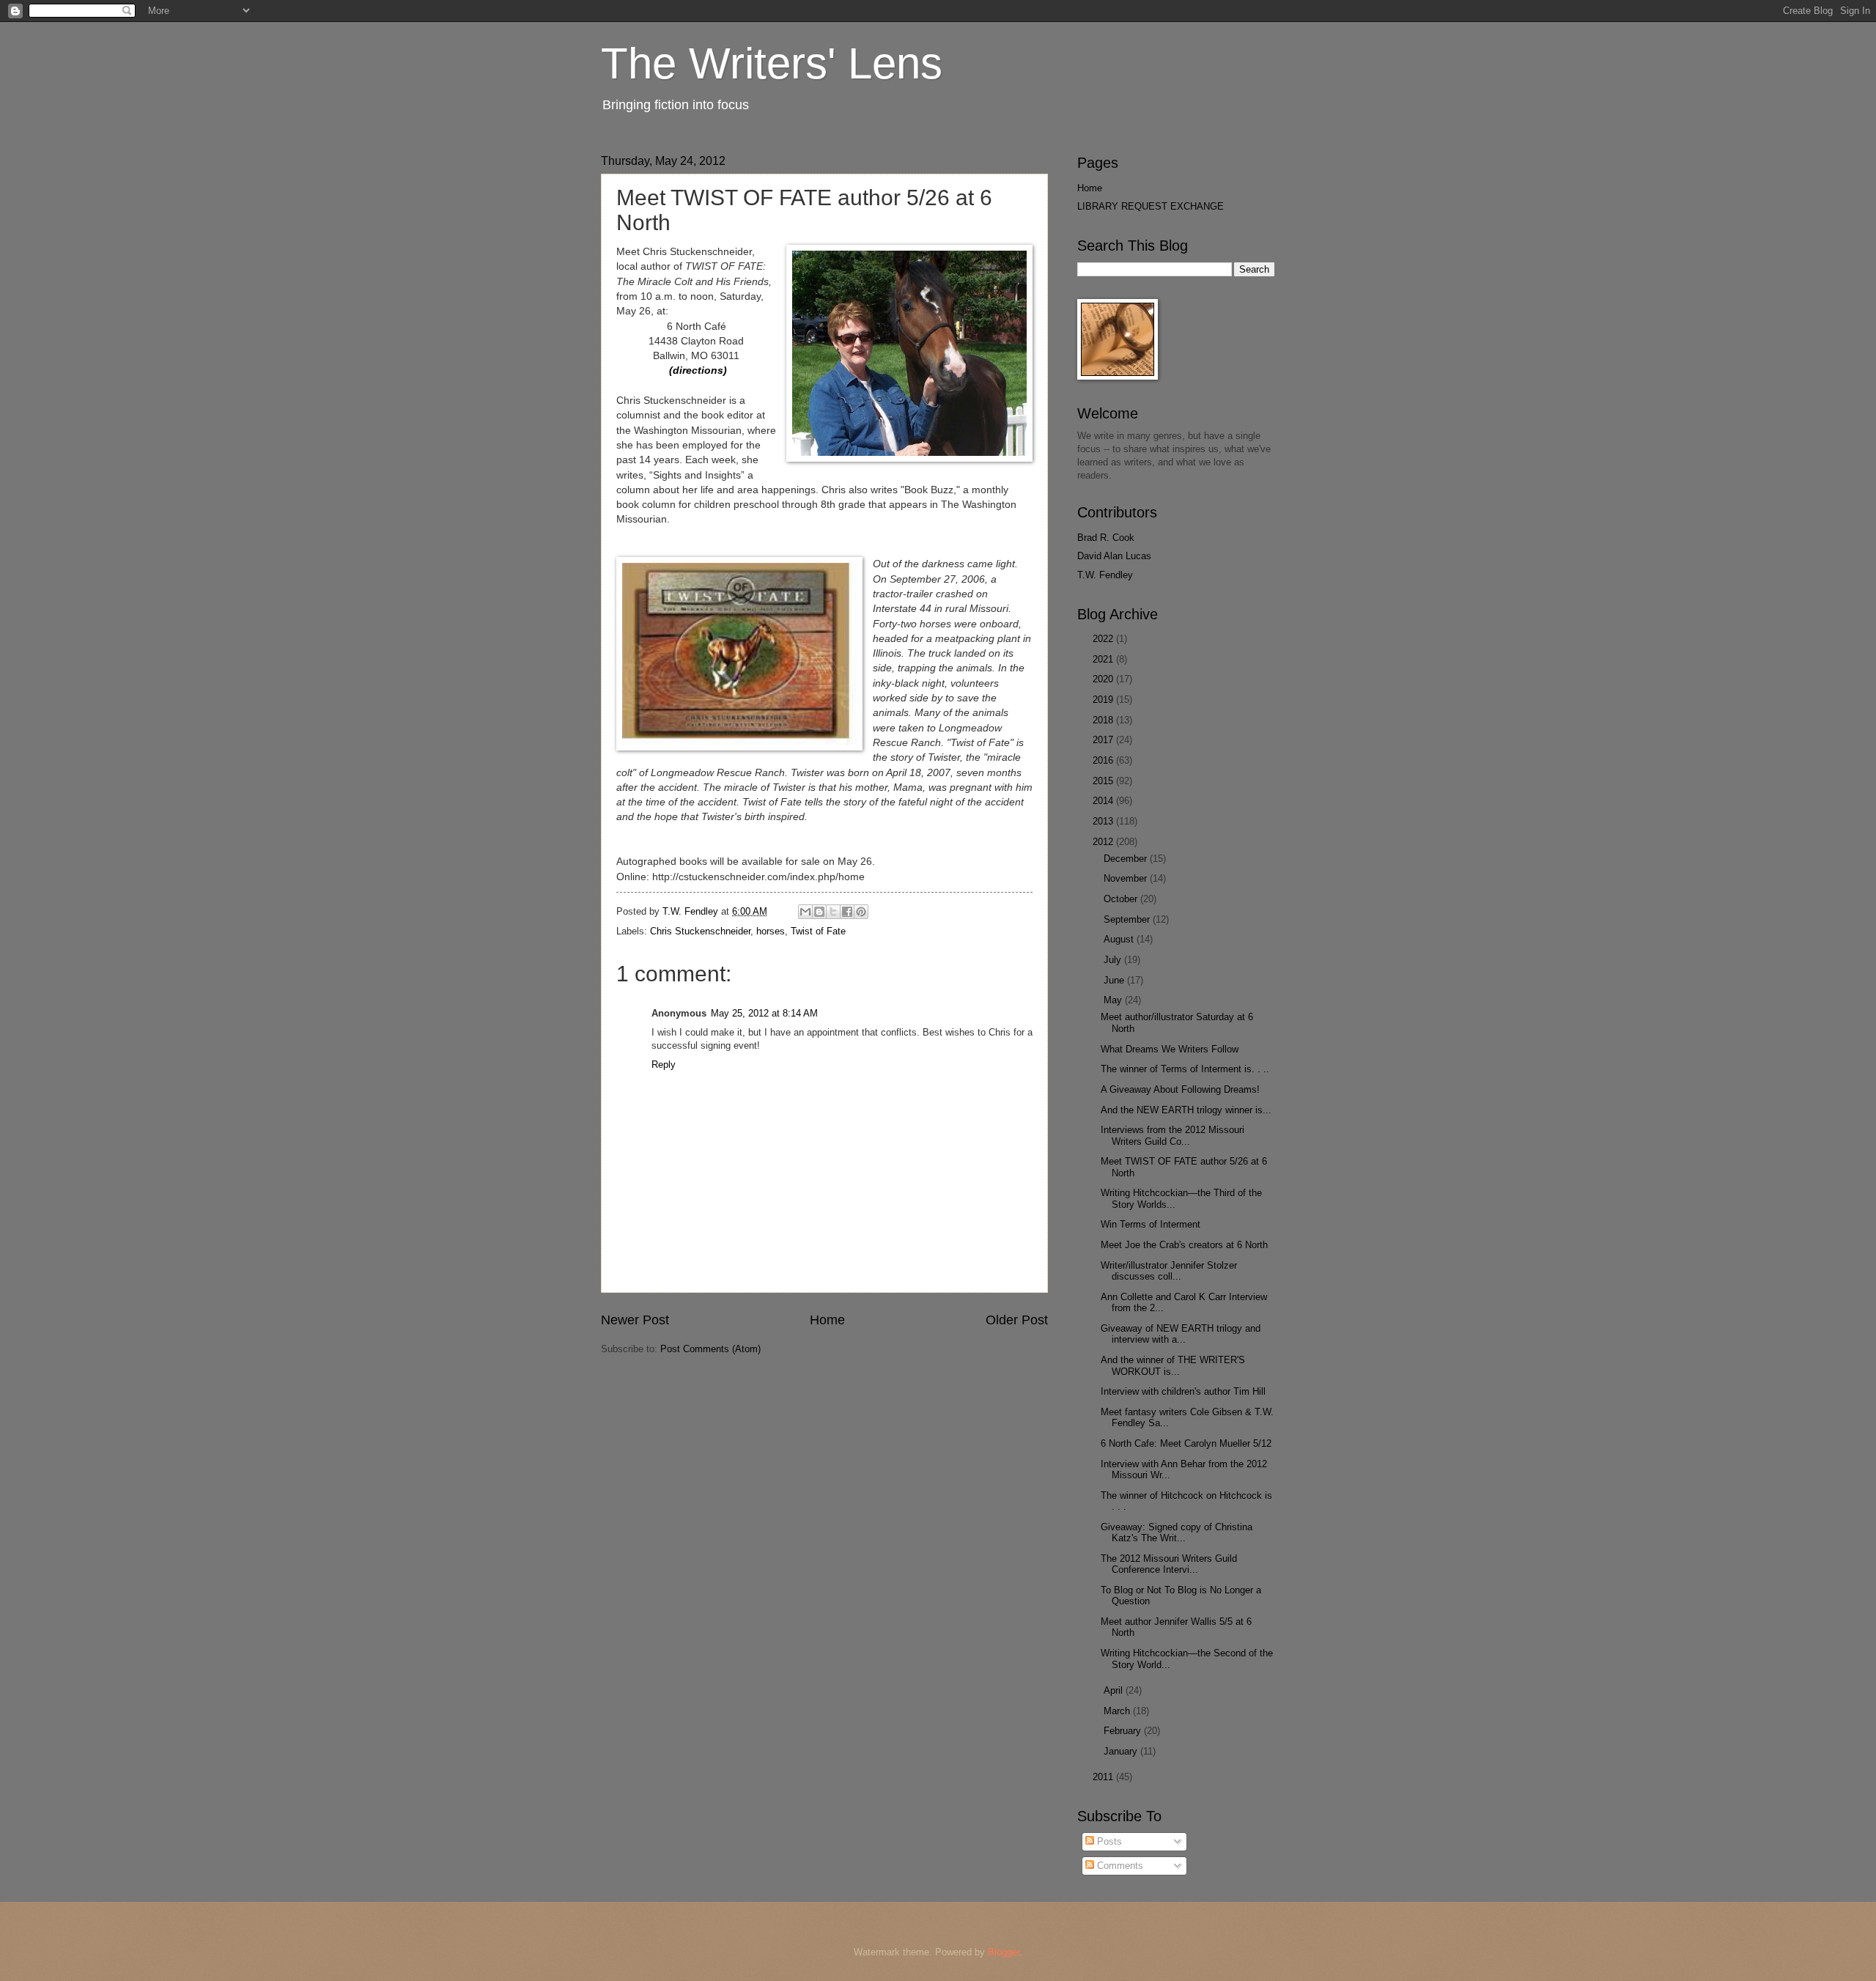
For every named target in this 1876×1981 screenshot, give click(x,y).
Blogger (1004, 1952)
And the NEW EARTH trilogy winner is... (1186, 1110)
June (1115, 980)
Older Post (1017, 1320)
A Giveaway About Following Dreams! (1180, 1089)
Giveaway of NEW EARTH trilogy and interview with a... (1181, 1334)
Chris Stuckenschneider (700, 931)
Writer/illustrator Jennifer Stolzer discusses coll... (1169, 1271)
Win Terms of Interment (1151, 1224)
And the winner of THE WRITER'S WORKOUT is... (1173, 1365)
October (1122, 899)
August (1120, 939)
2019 (1104, 700)
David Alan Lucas (1114, 556)
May (1114, 1000)
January (1122, 1751)
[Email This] (805, 912)
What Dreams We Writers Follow (1170, 1049)
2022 (1104, 639)
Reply (664, 1065)
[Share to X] (833, 912)
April (1115, 1690)
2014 (1104, 801)
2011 (1104, 1777)
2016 (1104, 760)
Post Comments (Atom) (710, 1349)
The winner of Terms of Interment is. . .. (1185, 1069)
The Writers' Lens (772, 63)
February (1124, 1731)
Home (827, 1320)
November (1127, 878)
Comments (1119, 1866)
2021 (1104, 659)
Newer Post (635, 1320)
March (1118, 1711)
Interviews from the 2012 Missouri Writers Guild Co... (1172, 1135)
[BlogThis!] (819, 912)
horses (771, 931)
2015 (1104, 781)
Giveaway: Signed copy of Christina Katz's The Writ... (1177, 1532)
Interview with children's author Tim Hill (1183, 1391)
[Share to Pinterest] (861, 912)
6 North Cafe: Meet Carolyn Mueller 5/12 (1186, 1443)
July (1114, 960)
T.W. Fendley (1105, 575)
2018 (1104, 720)
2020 (1104, 679)
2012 (1104, 842)
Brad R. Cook (1106, 538)
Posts (1108, 1841)
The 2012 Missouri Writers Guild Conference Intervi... (1169, 1564)
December (1127, 859)
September (1128, 919)
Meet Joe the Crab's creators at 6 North (1184, 1245)
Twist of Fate (818, 931)
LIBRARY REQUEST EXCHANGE (1151, 206)
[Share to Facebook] (847, 912)
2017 (1104, 740)
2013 (1104, 821)
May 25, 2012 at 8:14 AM (764, 1013)
